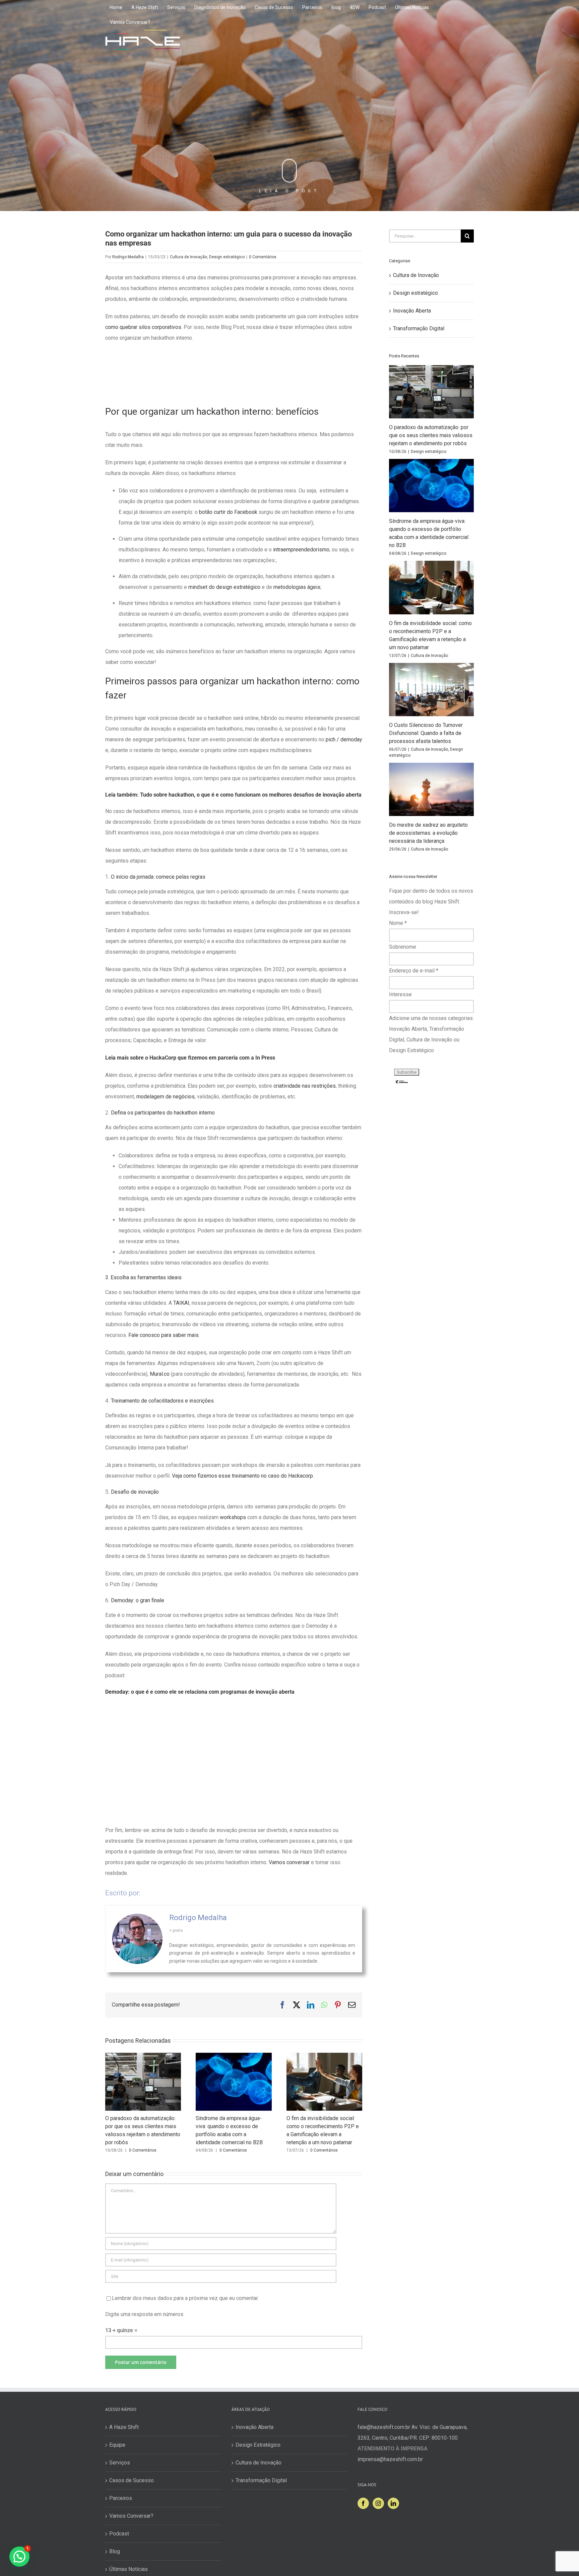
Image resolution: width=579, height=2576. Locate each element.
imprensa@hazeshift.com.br (390, 2459)
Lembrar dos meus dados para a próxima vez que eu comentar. (185, 2298)
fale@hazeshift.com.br (384, 2427)
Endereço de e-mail (414, 971)
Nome (398, 923)
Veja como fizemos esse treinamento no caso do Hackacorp (242, 1476)
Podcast (119, 2534)
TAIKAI (181, 1303)
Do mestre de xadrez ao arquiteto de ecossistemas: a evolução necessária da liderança (428, 833)
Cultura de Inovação (188, 257)
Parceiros (121, 2498)
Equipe (117, 2445)
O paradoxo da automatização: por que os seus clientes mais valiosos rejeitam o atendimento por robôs (431, 435)
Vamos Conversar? (131, 2516)
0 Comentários (263, 257)
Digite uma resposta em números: (145, 2314)
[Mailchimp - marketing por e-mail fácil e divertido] (402, 1082)
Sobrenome (403, 947)
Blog (115, 2551)
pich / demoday (344, 739)
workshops (233, 1517)
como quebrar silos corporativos (143, 327)
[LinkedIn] (393, 2503)
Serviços (120, 2463)
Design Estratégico (258, 2445)
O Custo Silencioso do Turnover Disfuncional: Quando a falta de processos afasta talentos (426, 733)
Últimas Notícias (128, 2569)
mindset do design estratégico (224, 587)
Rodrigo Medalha (128, 257)
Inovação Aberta (412, 311)
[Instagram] (378, 2503)
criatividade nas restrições (305, 1086)
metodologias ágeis (297, 587)
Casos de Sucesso (132, 2480)
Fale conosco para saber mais (164, 1335)
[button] (19, 2557)
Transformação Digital (419, 328)
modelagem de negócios (166, 1097)
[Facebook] (363, 2503)
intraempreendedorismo (301, 550)
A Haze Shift (124, 2427)
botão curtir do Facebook (228, 512)
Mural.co (160, 1374)
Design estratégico (227, 257)
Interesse (400, 994)
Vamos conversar (289, 1862)
